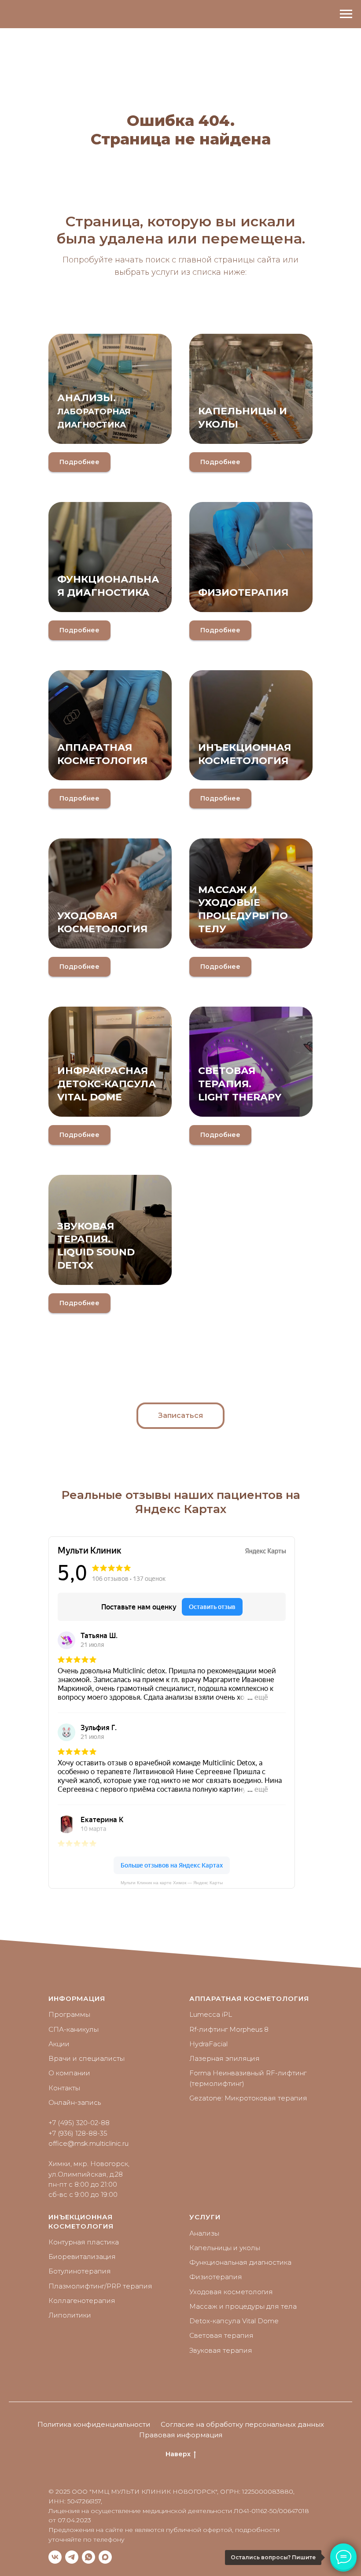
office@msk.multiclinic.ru (88, 2143)
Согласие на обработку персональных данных (242, 2424)
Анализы (204, 2233)
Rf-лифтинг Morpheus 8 (229, 2029)
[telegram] (72, 2557)
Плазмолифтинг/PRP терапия (100, 2286)
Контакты (64, 2088)
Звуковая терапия (221, 2350)
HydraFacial (208, 2044)
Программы (69, 2014)
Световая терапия (221, 2335)
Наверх (178, 2454)
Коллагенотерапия (82, 2301)
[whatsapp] (88, 2557)
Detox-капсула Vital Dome (234, 2321)
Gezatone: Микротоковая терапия (248, 2098)
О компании (69, 2073)
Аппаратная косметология (249, 1998)
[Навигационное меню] (346, 14)
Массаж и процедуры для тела (243, 2306)
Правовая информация (181, 2435)
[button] (180, 1416)
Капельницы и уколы (225, 2248)
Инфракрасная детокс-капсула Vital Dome (107, 1084)
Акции (59, 2044)
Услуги (205, 2217)
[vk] (55, 2557)
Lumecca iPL (211, 2014)
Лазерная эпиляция (225, 2058)
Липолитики (70, 2315)
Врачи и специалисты (87, 2058)
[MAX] (105, 2557)
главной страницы (217, 260)
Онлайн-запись (75, 2102)
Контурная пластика (84, 2242)
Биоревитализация (82, 2257)
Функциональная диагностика (240, 2262)
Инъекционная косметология (81, 2221)
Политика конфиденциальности (94, 2424)
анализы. (94, 411)
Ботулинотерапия (80, 2271)
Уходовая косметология (231, 2292)
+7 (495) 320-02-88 (79, 2123)
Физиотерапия (243, 592)
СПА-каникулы (74, 2029)
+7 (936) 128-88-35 (78, 2133)
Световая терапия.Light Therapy (240, 1084)
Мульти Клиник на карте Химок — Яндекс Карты (172, 1883)
